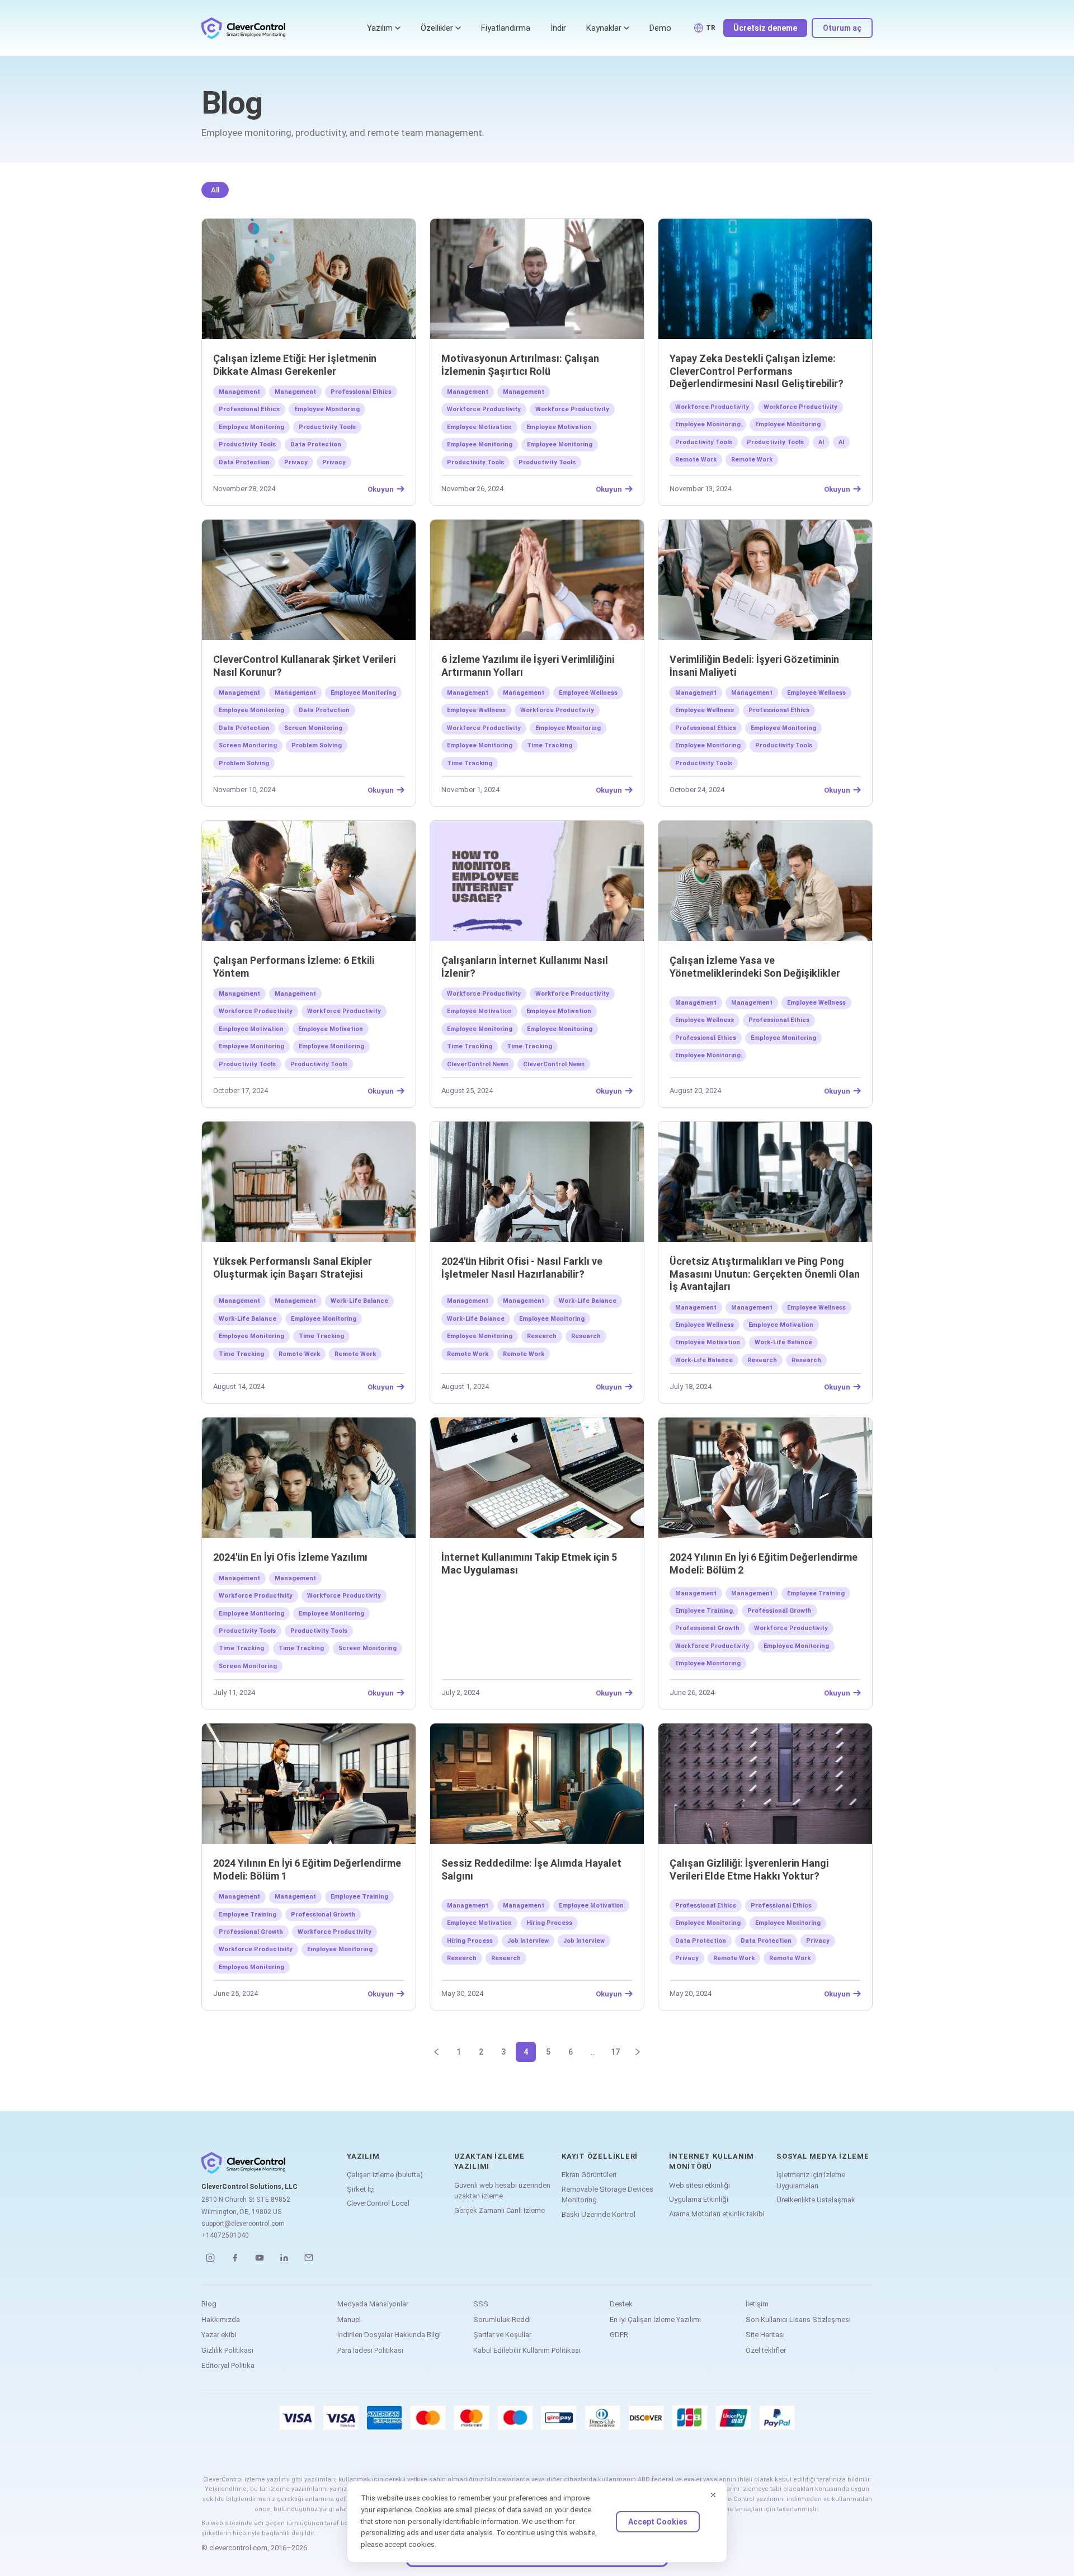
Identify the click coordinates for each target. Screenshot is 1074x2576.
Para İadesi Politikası (370, 2350)
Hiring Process (549, 1923)
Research (542, 1336)
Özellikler (437, 28)
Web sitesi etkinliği (699, 2185)
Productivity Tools (327, 427)
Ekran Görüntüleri (589, 2175)
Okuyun (381, 489)
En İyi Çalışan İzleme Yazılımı (655, 2320)
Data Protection (316, 444)
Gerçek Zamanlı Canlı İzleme (500, 2210)
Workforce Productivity (484, 409)
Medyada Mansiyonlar (373, 2304)
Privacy (296, 462)
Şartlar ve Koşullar (502, 2335)
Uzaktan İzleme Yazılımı (489, 2161)
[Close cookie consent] (713, 2495)
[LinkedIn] (284, 2258)
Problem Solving (317, 745)
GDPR (619, 2335)
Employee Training (816, 1593)
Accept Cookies (658, 2522)
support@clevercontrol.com (243, 2224)
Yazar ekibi (219, 2335)
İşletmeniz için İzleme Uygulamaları (811, 2180)
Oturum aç (842, 28)
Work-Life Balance (359, 1301)
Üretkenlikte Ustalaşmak (816, 2200)
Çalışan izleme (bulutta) (385, 2175)
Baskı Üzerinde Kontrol (599, 2214)
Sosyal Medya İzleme (823, 2156)
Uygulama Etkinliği (699, 2199)
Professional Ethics (361, 392)
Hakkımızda (221, 2320)
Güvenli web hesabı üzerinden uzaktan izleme (502, 2191)
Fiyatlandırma (506, 28)
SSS (481, 2304)
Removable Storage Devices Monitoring (607, 2195)
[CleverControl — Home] (243, 28)
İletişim (757, 2304)
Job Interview (528, 1941)
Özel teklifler (766, 2350)
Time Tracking (550, 745)
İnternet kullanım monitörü (712, 2161)
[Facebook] (235, 2258)
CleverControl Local (378, 2203)
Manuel (349, 2320)
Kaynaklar (604, 28)
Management (239, 392)
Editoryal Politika (228, 2365)
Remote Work (696, 460)
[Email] (309, 2258)
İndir (558, 28)
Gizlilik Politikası (227, 2350)
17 (615, 2052)
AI (821, 442)
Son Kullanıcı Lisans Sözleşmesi (798, 2320)
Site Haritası (765, 2335)
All (215, 190)
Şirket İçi (361, 2189)
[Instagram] (210, 2258)
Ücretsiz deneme (765, 28)
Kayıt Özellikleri (600, 2156)
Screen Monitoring (313, 728)
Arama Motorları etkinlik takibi (717, 2214)
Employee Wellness (588, 693)
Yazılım (380, 28)
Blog (209, 2304)
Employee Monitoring (327, 409)
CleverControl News (478, 1064)
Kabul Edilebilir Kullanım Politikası (527, 2350)
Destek (621, 2304)
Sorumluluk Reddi (502, 2320)
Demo (660, 28)
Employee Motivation (479, 427)
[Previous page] (436, 2052)
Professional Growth (779, 1611)
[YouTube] (260, 2258)
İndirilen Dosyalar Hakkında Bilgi (389, 2335)
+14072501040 (225, 2235)
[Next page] (638, 2052)
